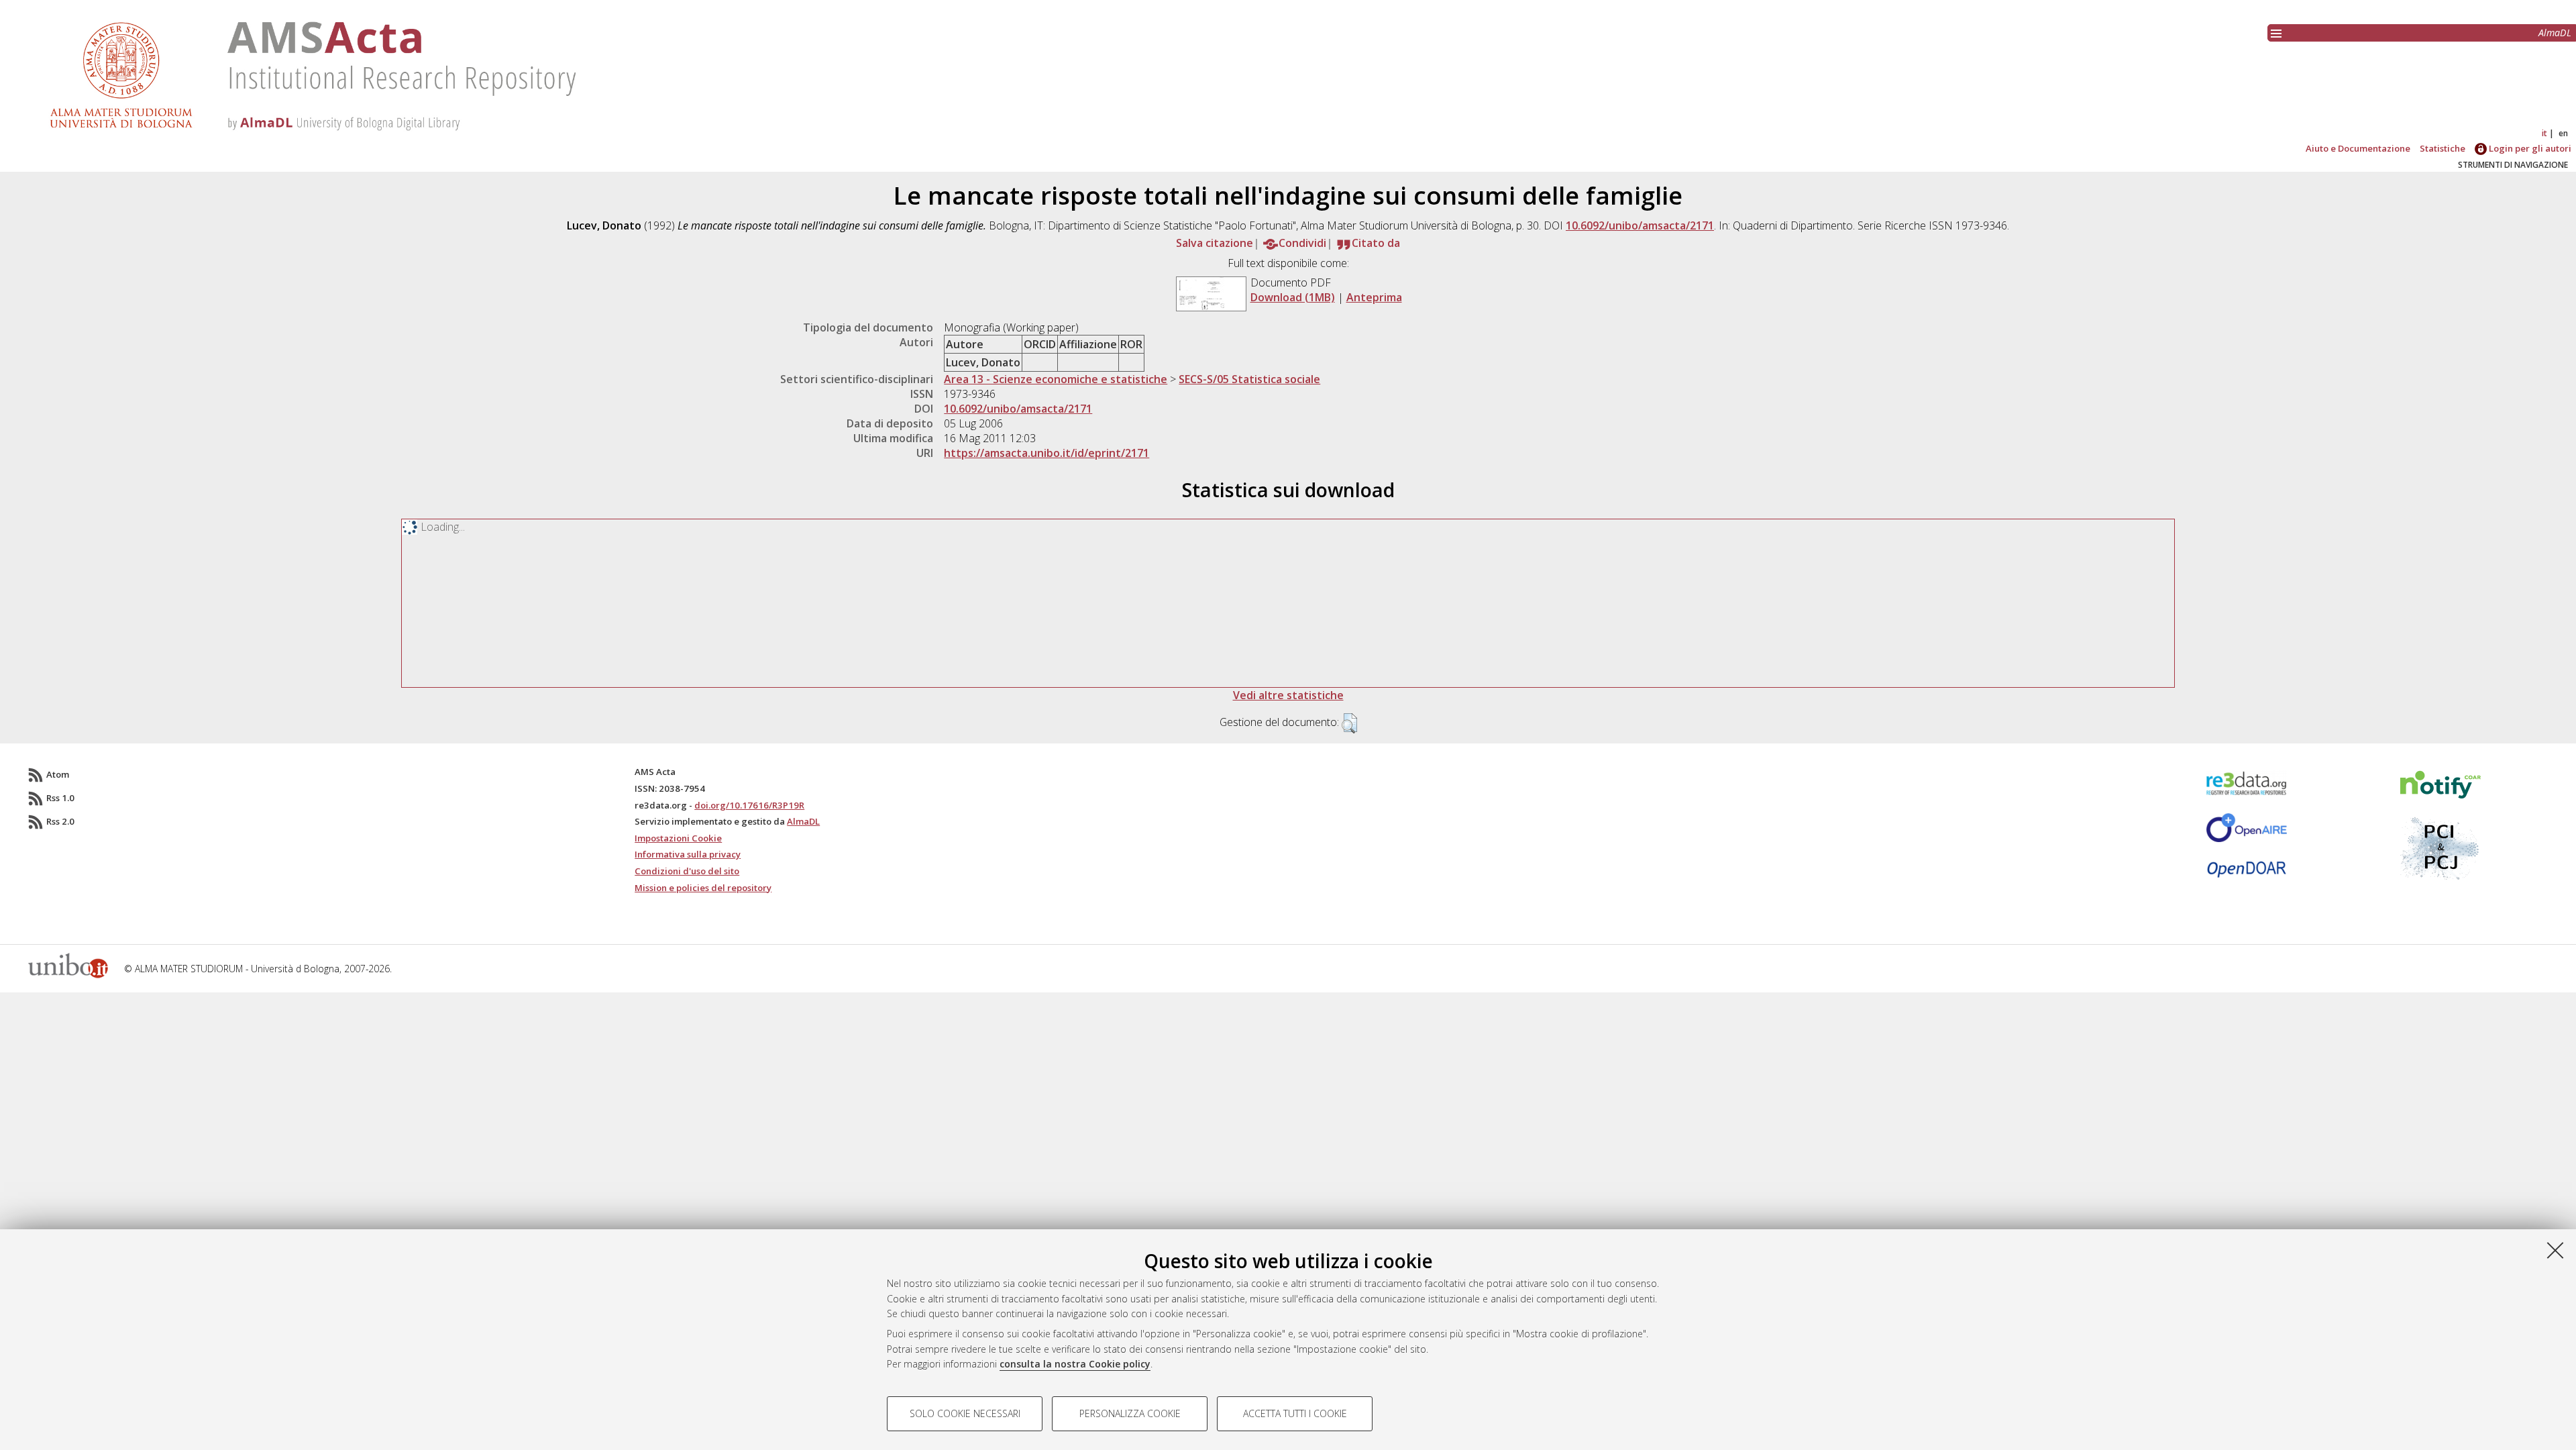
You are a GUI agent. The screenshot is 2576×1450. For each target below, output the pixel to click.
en (2563, 133)
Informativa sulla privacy (688, 854)
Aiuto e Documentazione (2358, 148)
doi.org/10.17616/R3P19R (749, 805)
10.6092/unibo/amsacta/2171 (1640, 225)
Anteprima (1374, 297)
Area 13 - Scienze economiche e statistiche (1056, 379)
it (2544, 133)
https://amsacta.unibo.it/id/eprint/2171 (1046, 453)
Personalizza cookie (1130, 1413)
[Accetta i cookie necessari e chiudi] (2555, 1250)
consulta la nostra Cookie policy (1075, 1364)
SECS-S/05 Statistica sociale (1249, 379)
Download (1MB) (1293, 297)
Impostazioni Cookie (678, 838)
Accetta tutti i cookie (1295, 1413)
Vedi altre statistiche (1288, 695)
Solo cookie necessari (965, 1413)
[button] (1349, 723)
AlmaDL (2555, 33)
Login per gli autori (2529, 148)
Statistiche (2443, 148)
